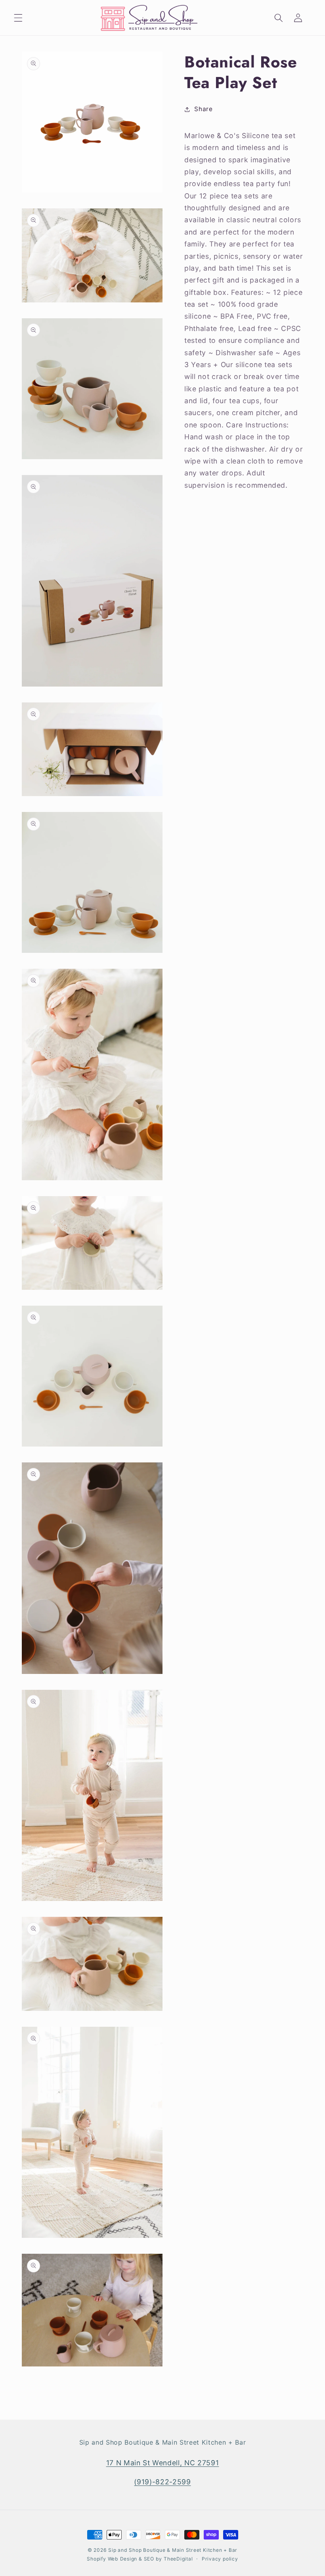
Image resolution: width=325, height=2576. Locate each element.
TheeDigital (178, 2559)
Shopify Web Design (112, 2559)
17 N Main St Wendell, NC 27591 (163, 2463)
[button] (18, 18)
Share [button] (203, 109)
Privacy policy (220, 2559)
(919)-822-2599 (162, 2482)
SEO (150, 2559)
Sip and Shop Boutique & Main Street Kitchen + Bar (173, 2550)
